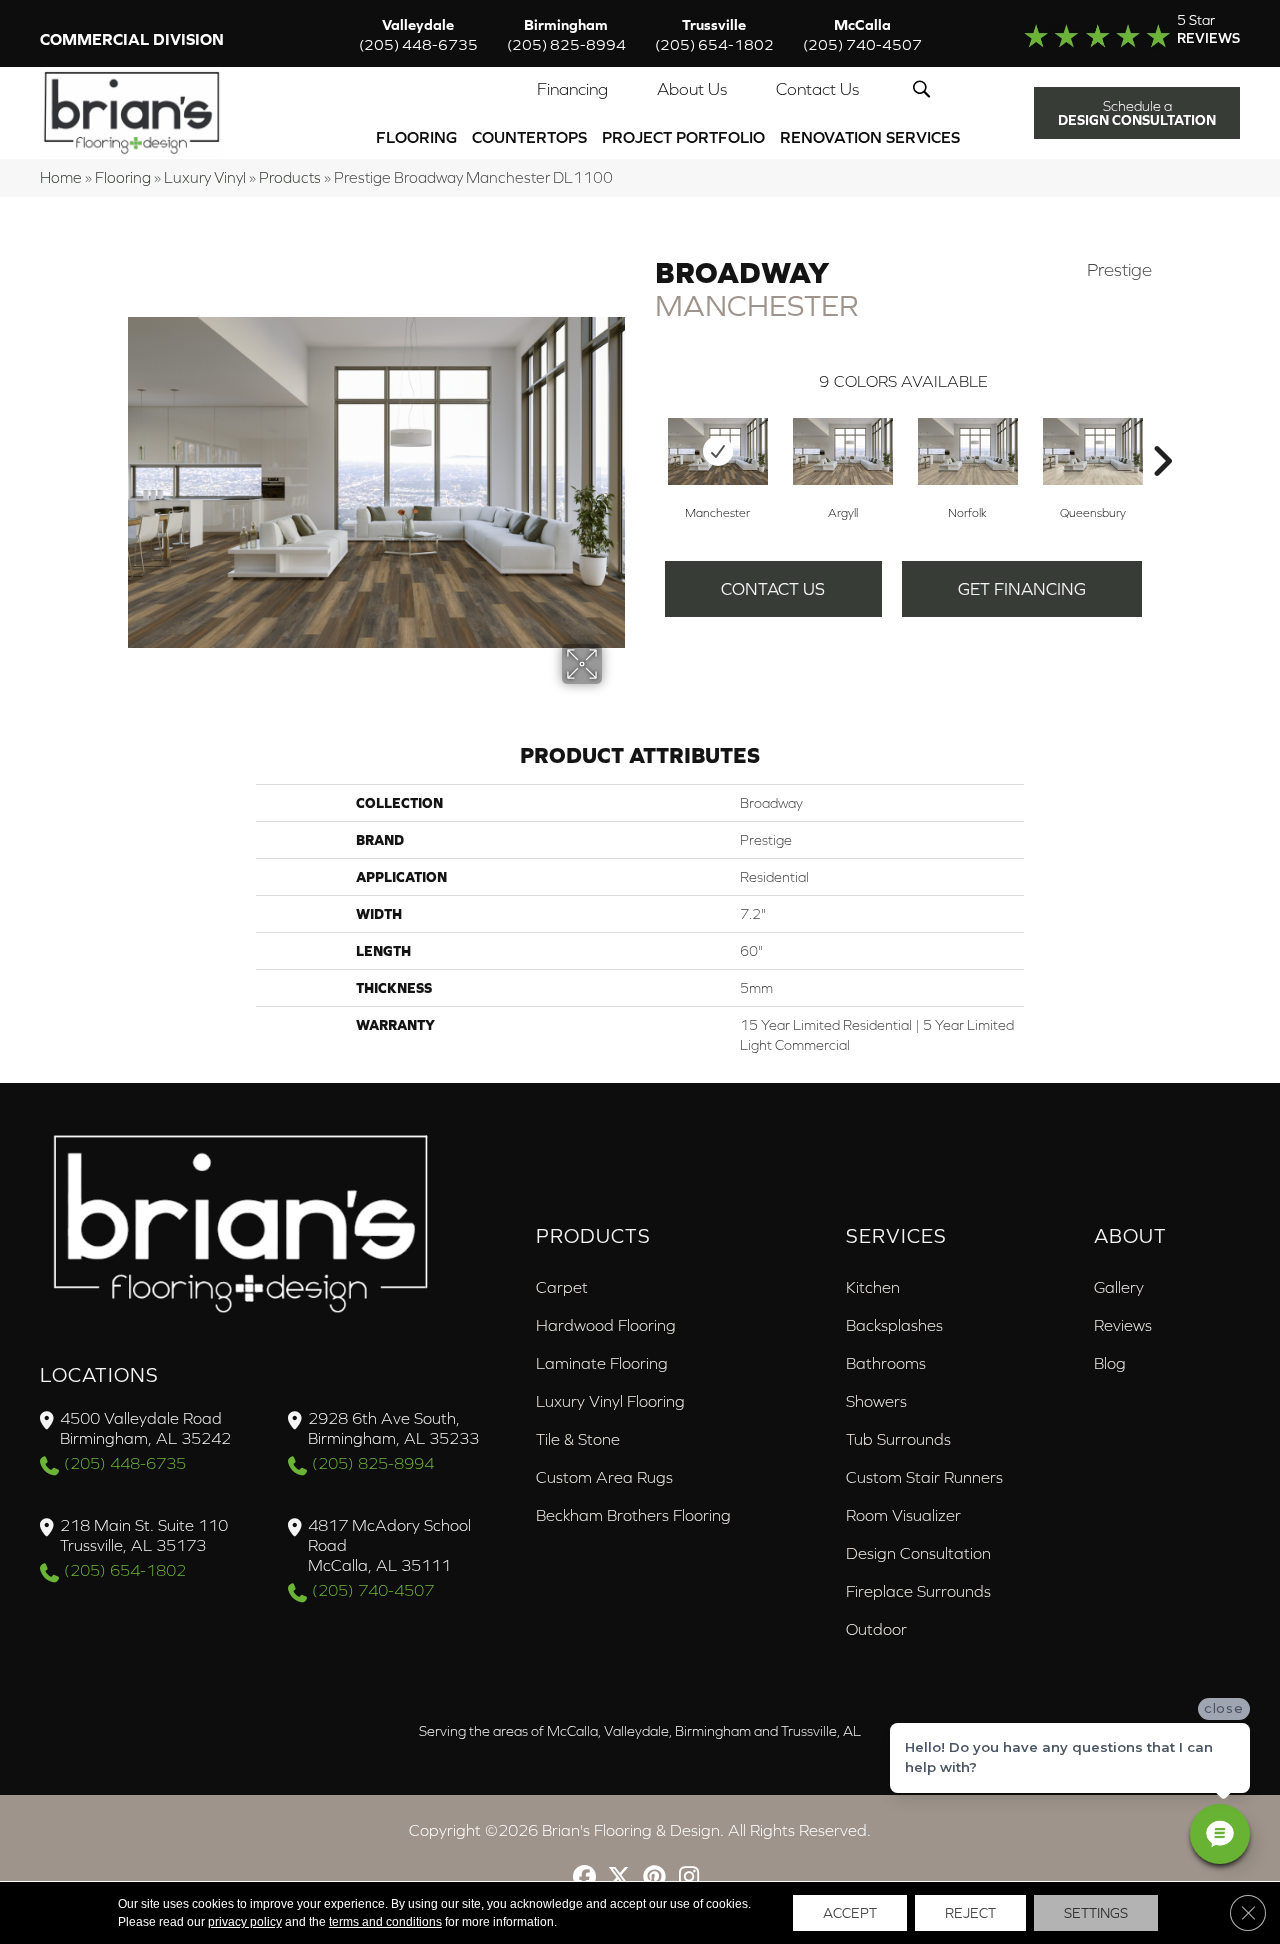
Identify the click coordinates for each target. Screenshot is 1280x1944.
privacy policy (245, 1922)
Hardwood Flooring (606, 1325)
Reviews (1123, 1325)
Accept (850, 1913)
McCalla (862, 34)
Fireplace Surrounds (918, 1591)
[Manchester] (718, 451)
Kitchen (873, 1287)
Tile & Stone (578, 1439)
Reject (970, 1913)
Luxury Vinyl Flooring (610, 1401)
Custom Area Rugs (604, 1477)
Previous (645, 431)
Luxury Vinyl (205, 177)
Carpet (562, 1287)
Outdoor (876, 1629)
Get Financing (1022, 589)
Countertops (529, 137)
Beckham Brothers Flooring (633, 1515)
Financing (572, 89)
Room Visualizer (903, 1515)
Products (290, 177)
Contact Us (817, 89)
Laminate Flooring (602, 1363)
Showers (876, 1401)
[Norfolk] (968, 451)
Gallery (1119, 1287)
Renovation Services (870, 137)
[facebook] (584, 1878)
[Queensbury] (1093, 451)
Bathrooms (886, 1363)
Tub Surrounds (898, 1439)
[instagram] (689, 1878)
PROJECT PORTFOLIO (683, 137)
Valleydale (418, 34)
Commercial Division (132, 39)
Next (1162, 431)
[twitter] (619, 1878)
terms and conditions (385, 1922)
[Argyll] (843, 451)
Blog (1110, 1363)
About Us (692, 89)
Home (61, 177)
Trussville (714, 34)
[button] (925, 89)
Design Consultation (918, 1553)
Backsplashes (894, 1325)
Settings (1096, 1913)
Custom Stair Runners (924, 1477)
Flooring (416, 137)
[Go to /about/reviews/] (1117, 34)
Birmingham (566, 34)
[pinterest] (654, 1878)
